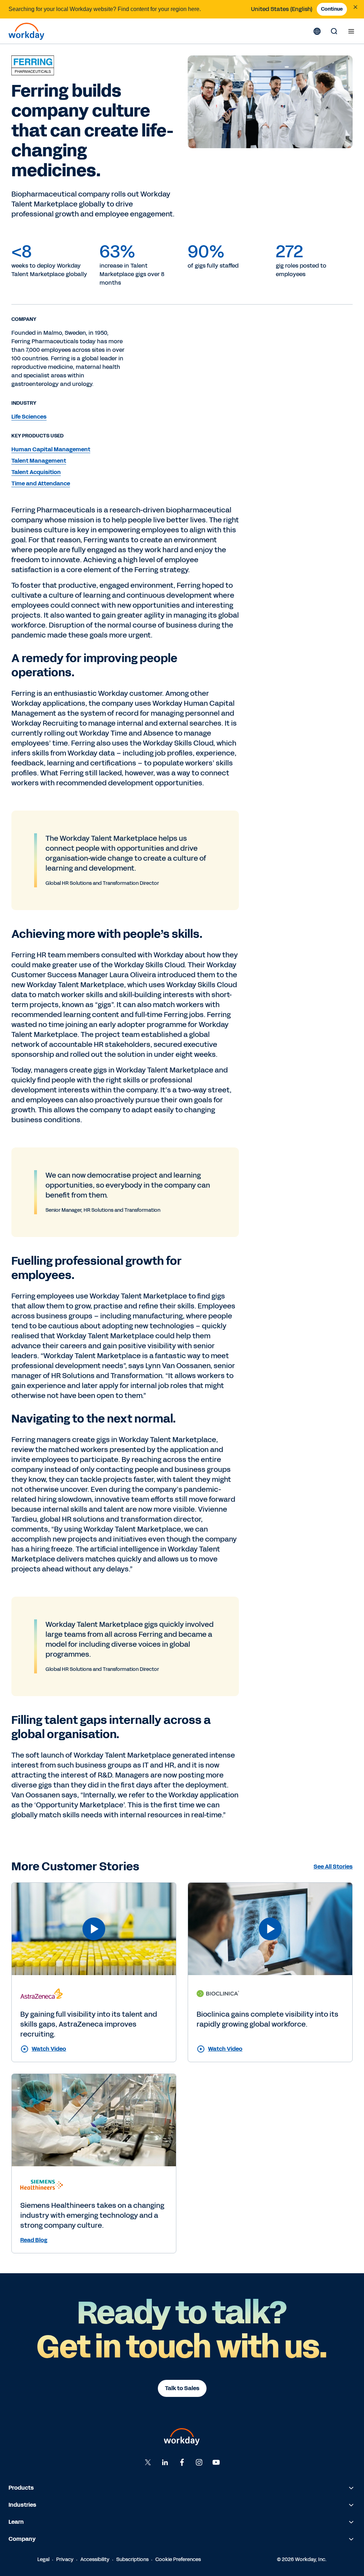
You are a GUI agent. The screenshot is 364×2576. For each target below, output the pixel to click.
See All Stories (333, 1867)
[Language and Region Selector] (317, 31)
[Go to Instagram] (199, 2462)
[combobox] (282, 9)
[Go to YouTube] (216, 2462)
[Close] (355, 7)
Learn (16, 2522)
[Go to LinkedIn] (165, 2462)
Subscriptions (132, 2559)
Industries (22, 2505)
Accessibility (95, 2559)
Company (22, 2539)
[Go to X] (148, 2462)
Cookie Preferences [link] (178, 2559)
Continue (332, 9)
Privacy (65, 2559)
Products (21, 2488)
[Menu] (351, 31)
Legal (43, 2559)
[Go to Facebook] (182, 2462)
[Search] (334, 31)
